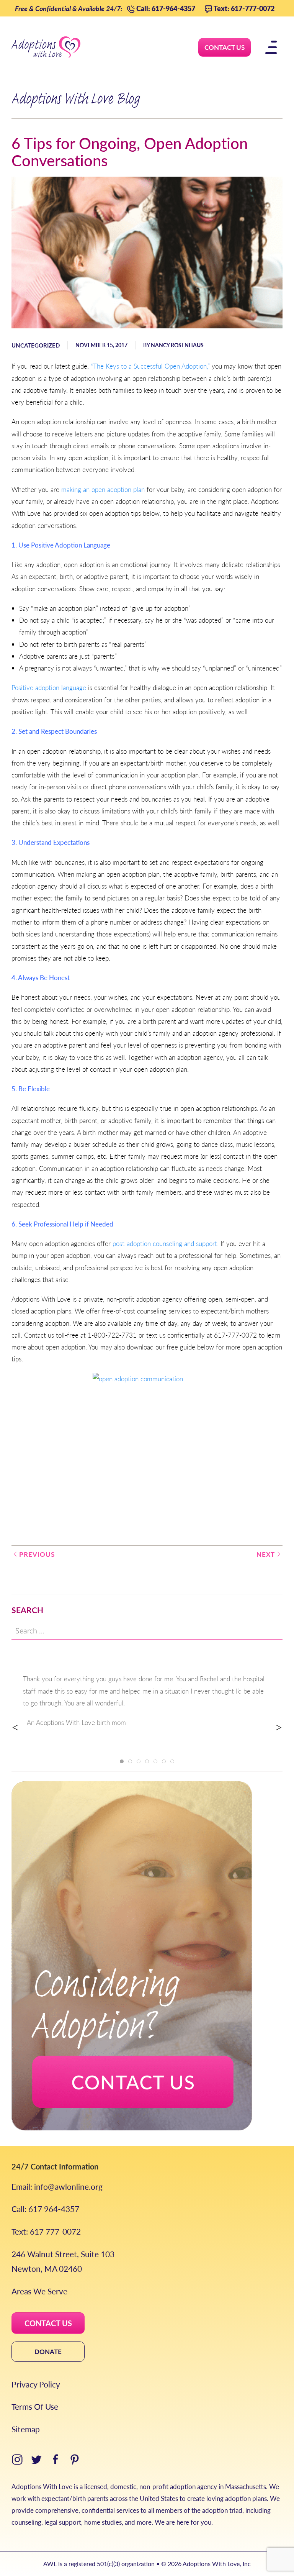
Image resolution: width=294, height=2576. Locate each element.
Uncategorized (36, 345)
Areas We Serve (39, 2291)
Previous (37, 1554)
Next (266, 1554)
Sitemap (26, 2429)
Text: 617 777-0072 (46, 2231)
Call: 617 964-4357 (45, 2209)
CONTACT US (48, 2323)
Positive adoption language (49, 687)
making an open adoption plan (103, 489)
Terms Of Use (35, 2406)
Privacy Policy (36, 2384)
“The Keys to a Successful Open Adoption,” (150, 366)
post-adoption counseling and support (165, 1243)
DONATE (48, 2351)
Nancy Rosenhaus (177, 345)
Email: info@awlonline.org (57, 2187)
